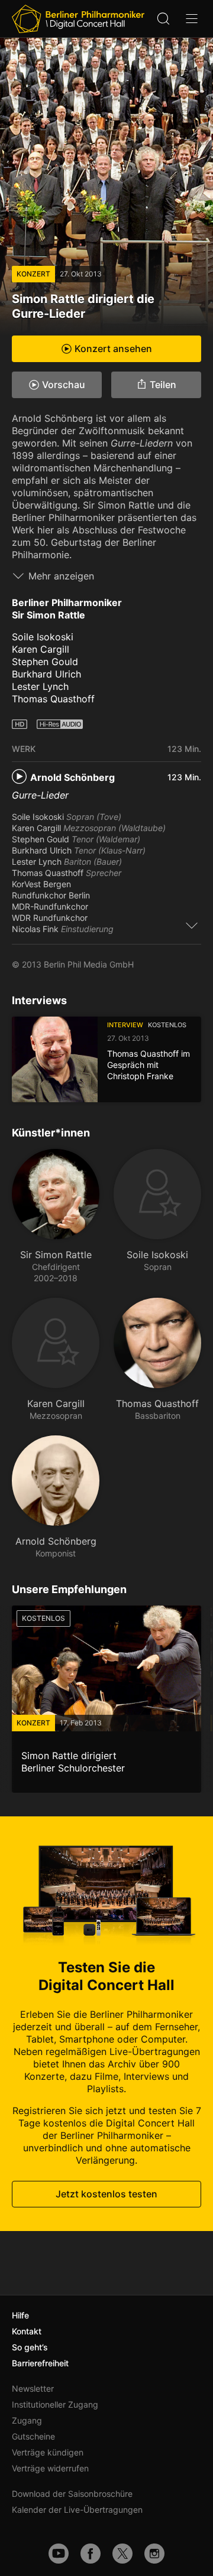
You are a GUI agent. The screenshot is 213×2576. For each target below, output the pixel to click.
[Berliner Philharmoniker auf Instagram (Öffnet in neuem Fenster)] (154, 2554)
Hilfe (20, 2315)
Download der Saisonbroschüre (72, 2494)
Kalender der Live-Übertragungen (77, 2510)
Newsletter (33, 2388)
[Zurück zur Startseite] (78, 19)
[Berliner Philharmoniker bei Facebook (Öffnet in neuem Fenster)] (91, 2554)
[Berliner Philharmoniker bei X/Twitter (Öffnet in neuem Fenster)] (122, 2554)
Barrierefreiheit (40, 2363)
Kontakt (27, 2331)
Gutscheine (33, 2436)
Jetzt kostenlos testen (106, 2194)
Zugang (27, 2420)
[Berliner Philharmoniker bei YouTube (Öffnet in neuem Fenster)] (59, 2554)
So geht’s (30, 2347)
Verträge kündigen (48, 2452)
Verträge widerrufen (50, 2468)
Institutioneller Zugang (55, 2404)
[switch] (192, 925)
